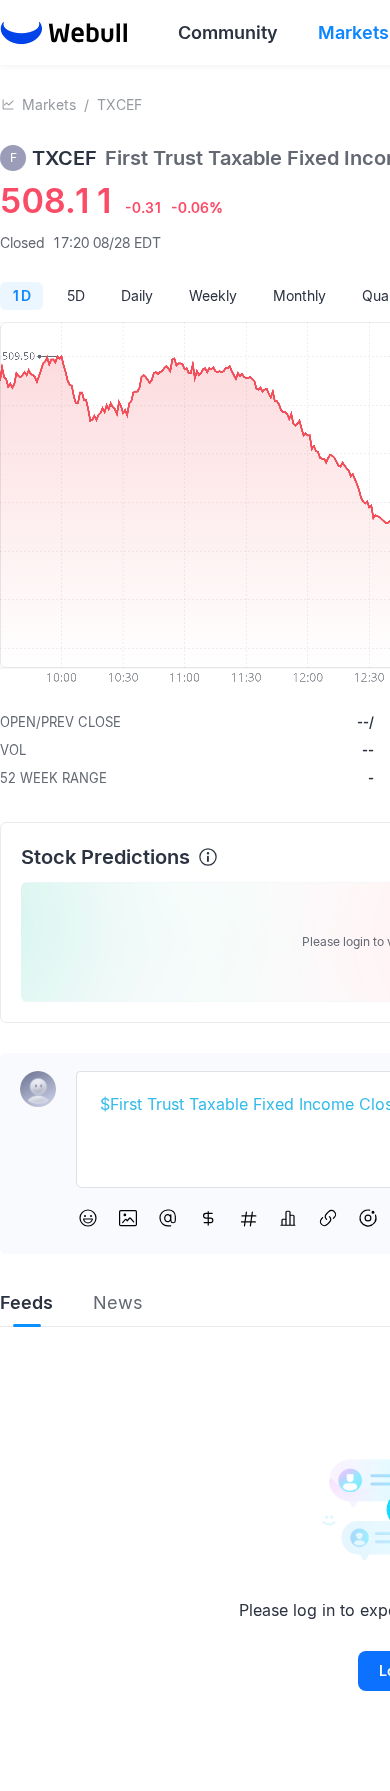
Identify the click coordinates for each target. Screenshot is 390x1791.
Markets (49, 104)
